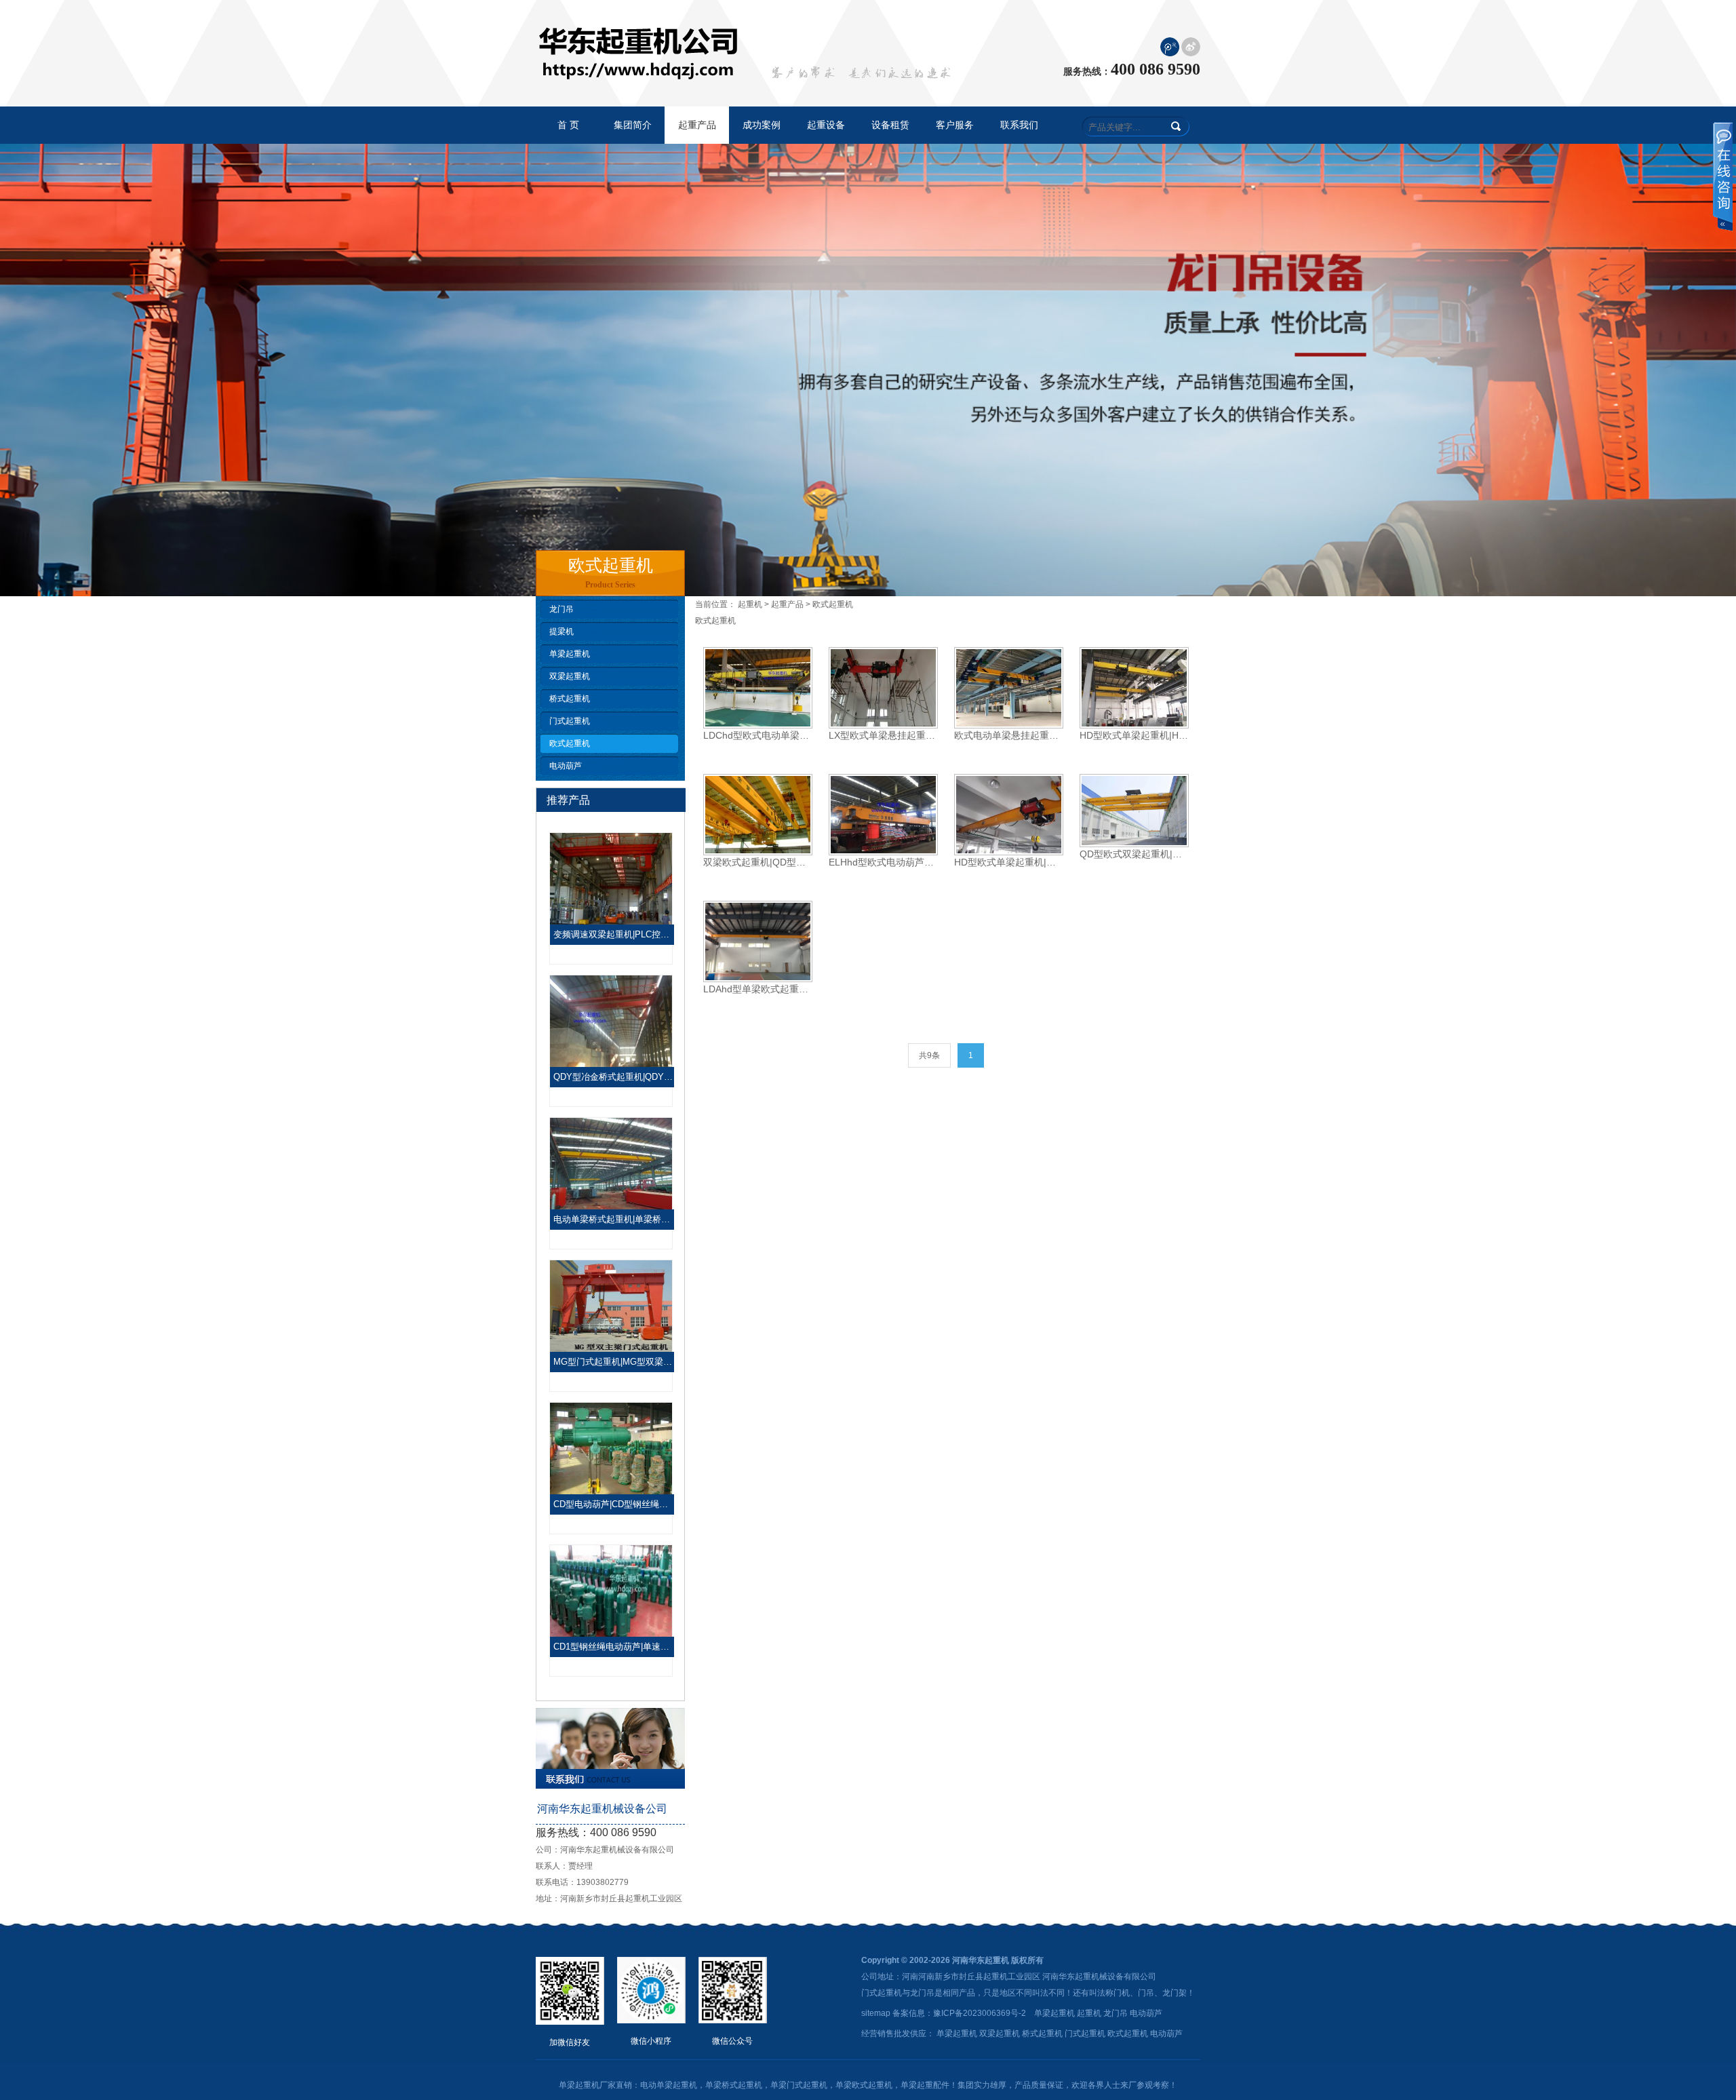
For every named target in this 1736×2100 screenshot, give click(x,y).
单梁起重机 (570, 654)
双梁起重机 (570, 676)
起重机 (750, 604)
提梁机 (561, 631)
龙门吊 (561, 609)
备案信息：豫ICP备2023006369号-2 (959, 2013)
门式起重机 (570, 721)
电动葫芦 (566, 766)
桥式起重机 (570, 699)
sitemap (876, 2013)
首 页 (568, 125)
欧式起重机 (570, 743)
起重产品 (787, 604)
